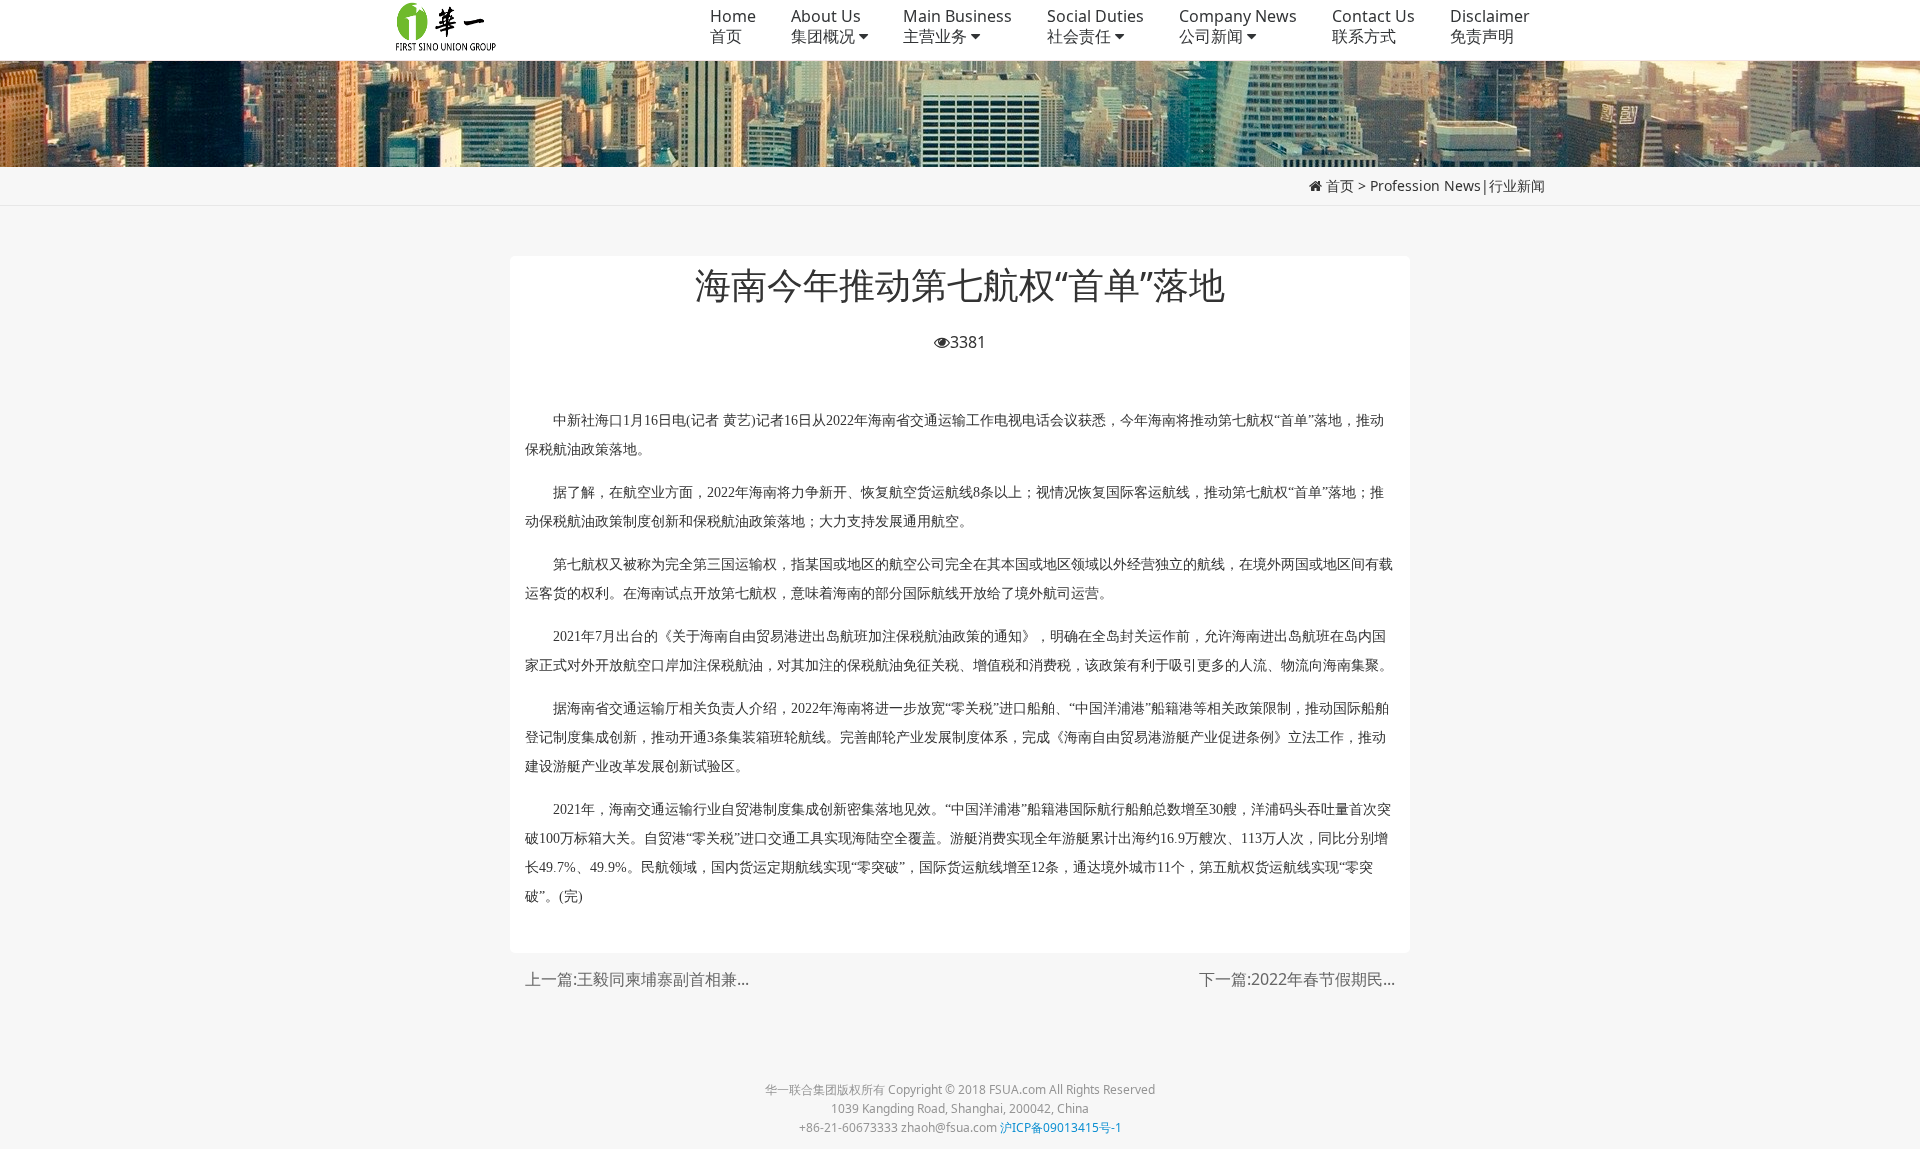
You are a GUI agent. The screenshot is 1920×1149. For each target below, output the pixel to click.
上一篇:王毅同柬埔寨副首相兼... (637, 979)
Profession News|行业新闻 (1457, 185)
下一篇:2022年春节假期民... (1297, 979)
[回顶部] (1894, 1123)
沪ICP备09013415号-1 (1061, 1127)
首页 (1340, 185)
